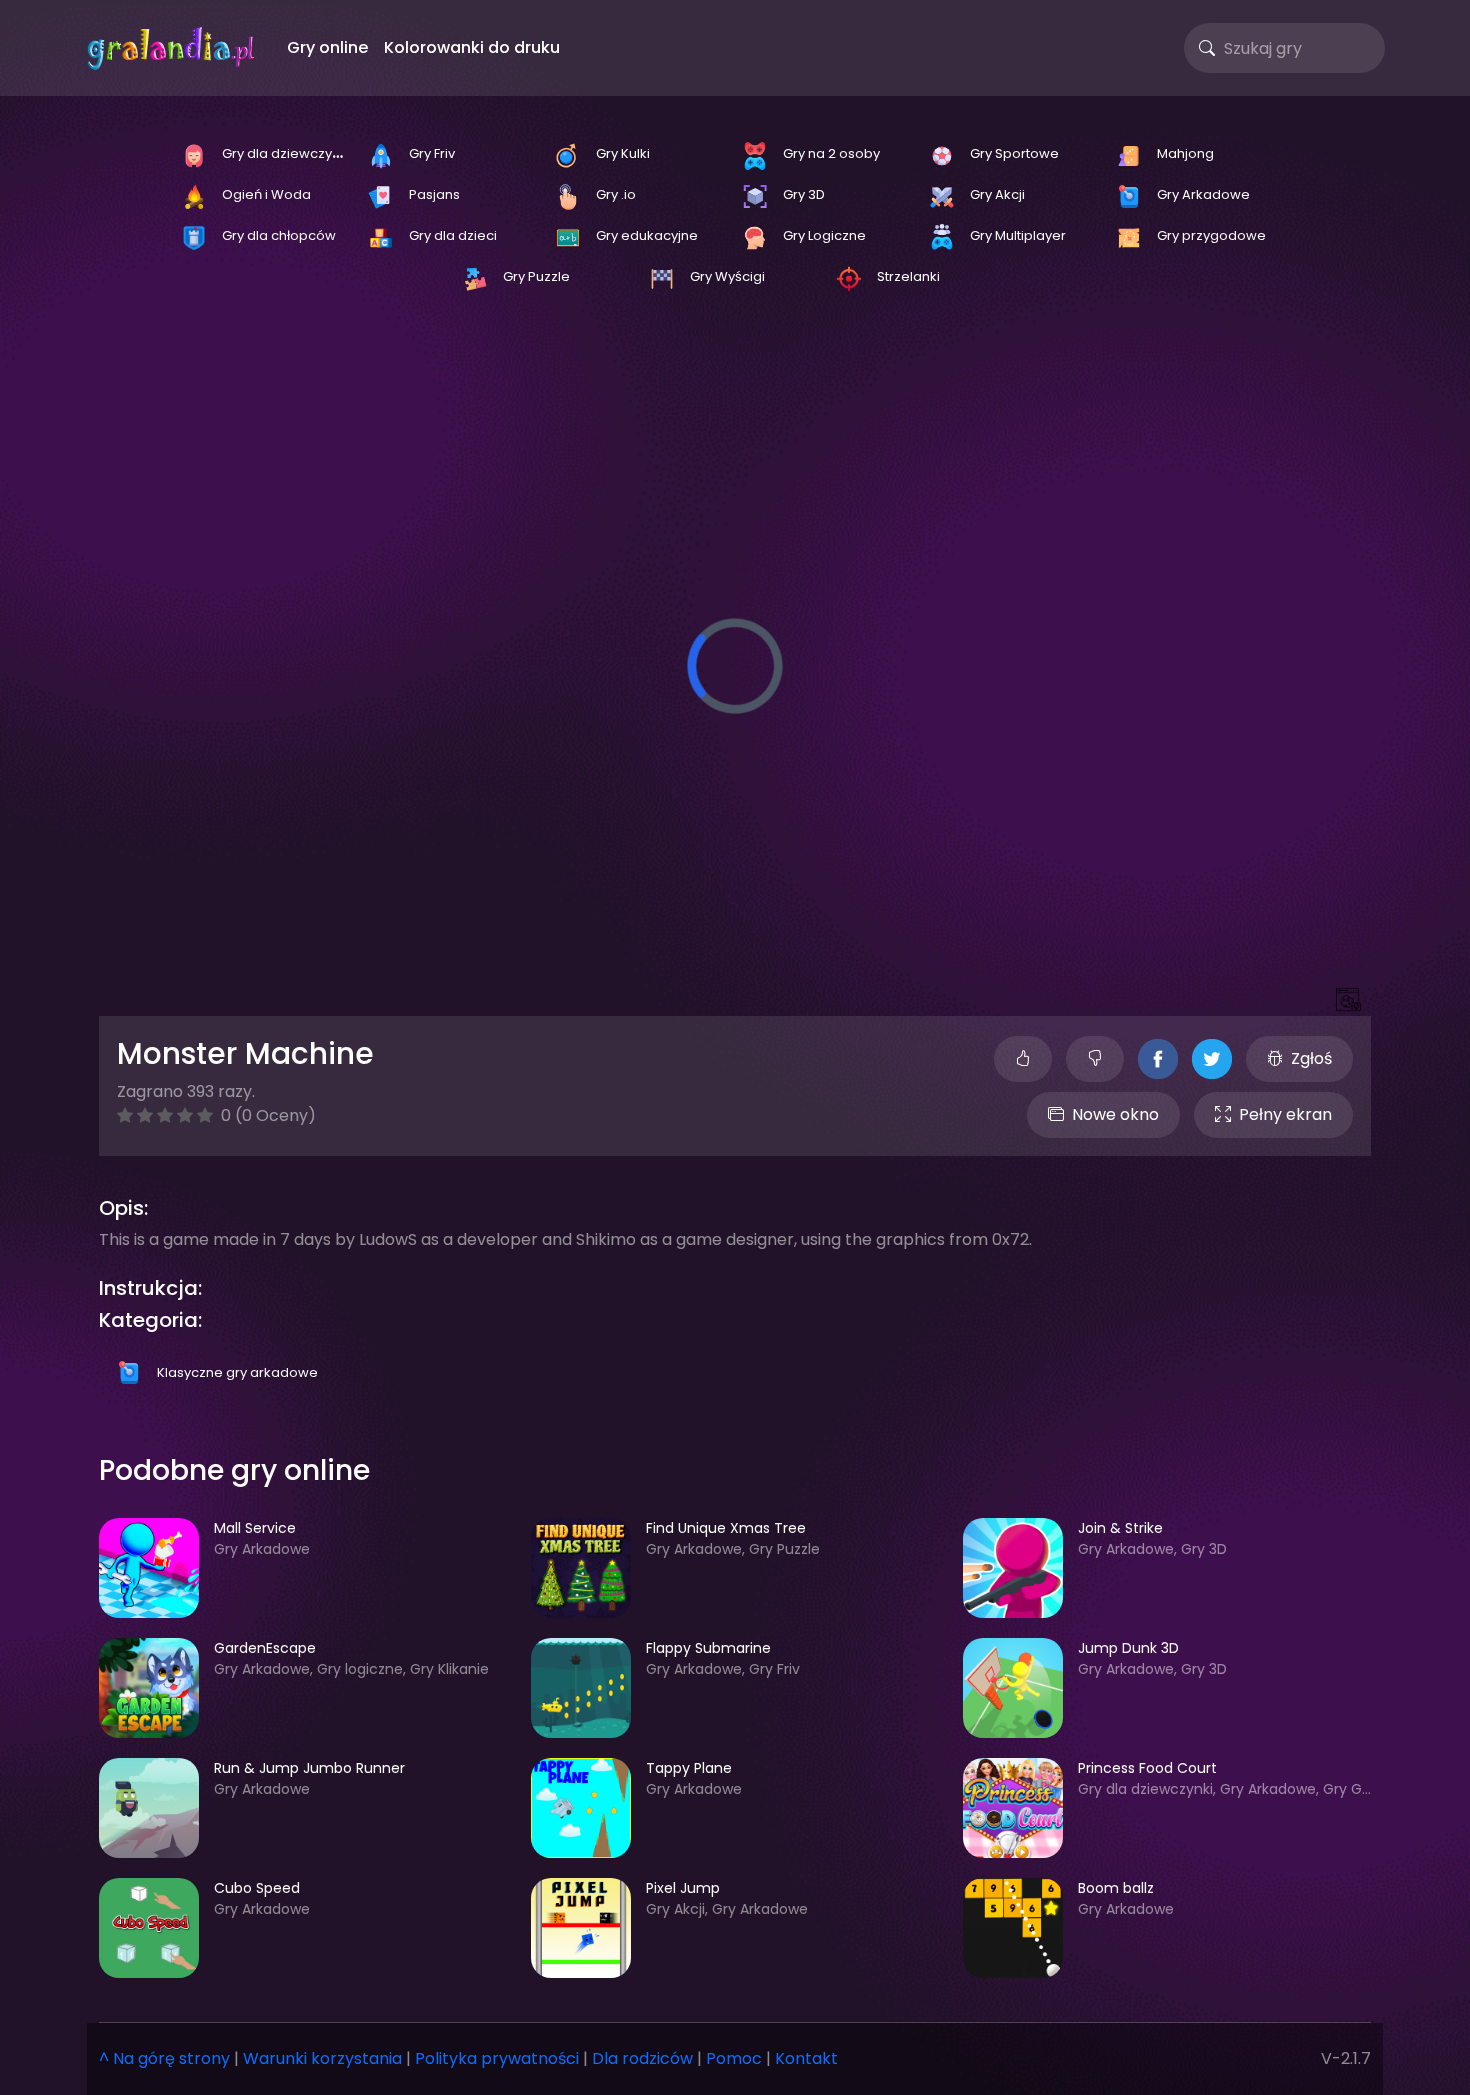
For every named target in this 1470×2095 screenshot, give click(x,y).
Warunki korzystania (322, 2058)
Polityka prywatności (497, 2058)
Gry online (327, 47)
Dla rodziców (642, 2058)
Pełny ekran (1285, 1114)
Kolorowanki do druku (472, 47)
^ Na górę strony (164, 2058)
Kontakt (806, 2058)
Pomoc (734, 2058)
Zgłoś (1311, 1058)
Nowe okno (1115, 1114)
